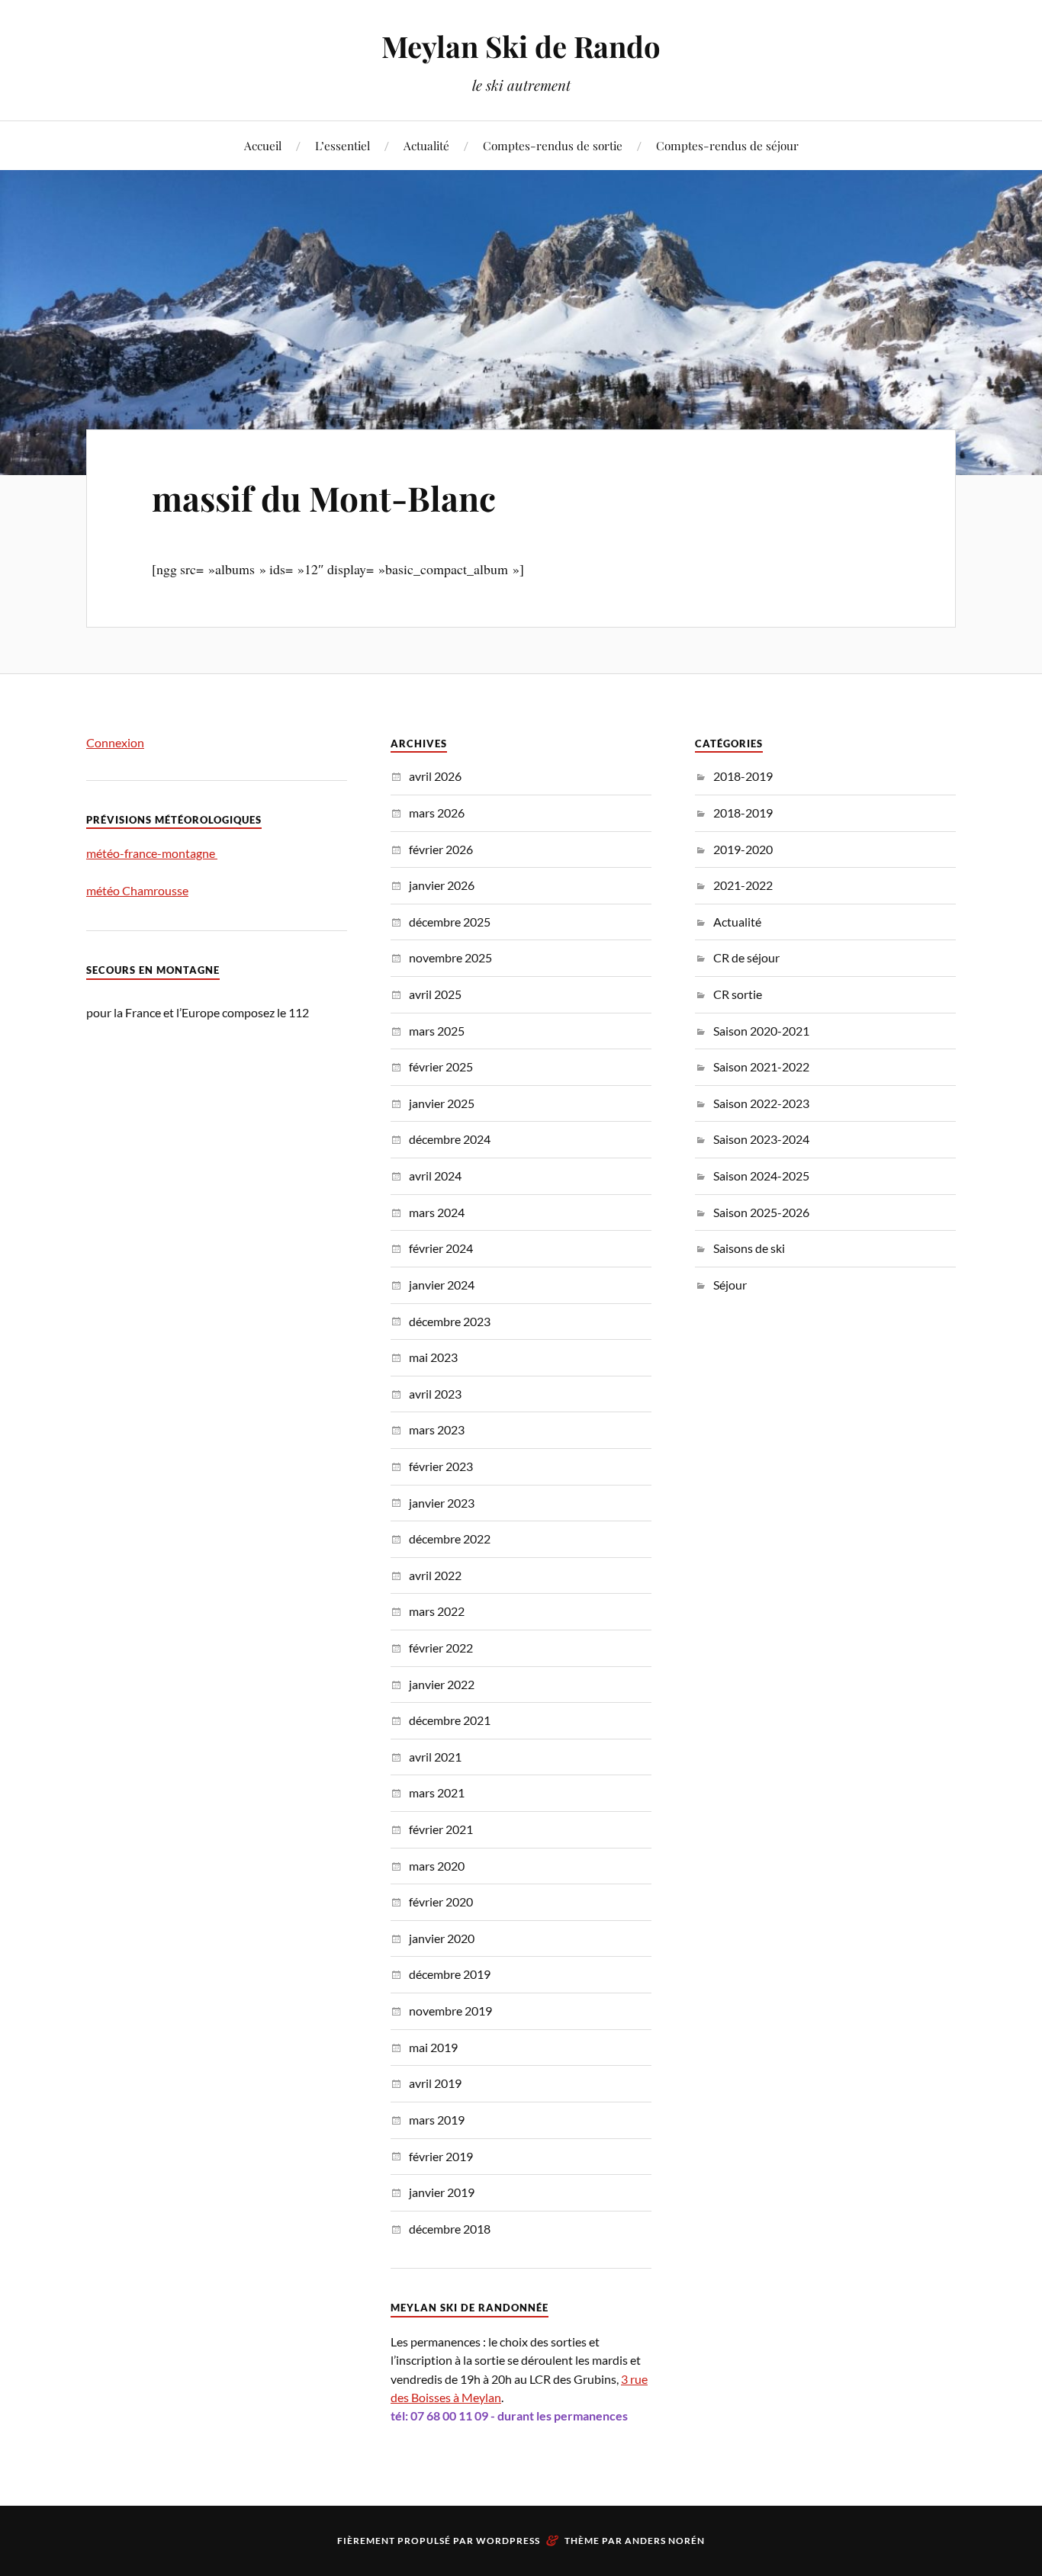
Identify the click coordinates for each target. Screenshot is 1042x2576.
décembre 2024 (450, 1139)
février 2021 (441, 1829)
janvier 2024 (442, 1285)
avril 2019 (435, 2083)
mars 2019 (437, 2120)
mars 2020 (437, 1866)
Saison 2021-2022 (761, 1066)
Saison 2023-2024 (761, 1139)
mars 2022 (437, 1611)
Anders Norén (665, 2541)
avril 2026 (435, 776)
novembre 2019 (450, 2011)
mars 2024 (437, 1212)
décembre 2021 (450, 1720)
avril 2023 (435, 1394)
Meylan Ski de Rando (521, 46)
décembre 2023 (450, 1321)
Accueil (263, 145)
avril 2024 (435, 1176)
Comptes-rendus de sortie (553, 145)
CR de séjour (746, 957)
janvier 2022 (442, 1684)
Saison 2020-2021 (761, 1031)
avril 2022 (435, 1575)
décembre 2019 (450, 1974)
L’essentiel (343, 145)
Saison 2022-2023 (761, 1103)
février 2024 (441, 1248)
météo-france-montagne (152, 853)
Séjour (730, 1285)
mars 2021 (437, 1792)
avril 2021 (435, 1757)
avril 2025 (435, 994)
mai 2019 (433, 2047)
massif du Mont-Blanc (324, 498)
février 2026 (441, 849)
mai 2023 (433, 1357)
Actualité (426, 145)
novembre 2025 (450, 957)
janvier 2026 (442, 885)
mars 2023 (437, 1429)
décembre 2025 (450, 922)
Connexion (115, 742)
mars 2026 (437, 813)
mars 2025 (437, 1031)
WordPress (508, 2541)
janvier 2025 (442, 1103)
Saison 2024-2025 (761, 1176)
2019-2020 (743, 849)
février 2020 (441, 1901)
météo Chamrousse (137, 890)
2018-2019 (743, 776)
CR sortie (738, 994)
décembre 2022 (450, 1539)
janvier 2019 (442, 2192)
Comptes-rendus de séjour (727, 145)
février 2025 (441, 1066)
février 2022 (441, 1648)
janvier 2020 (442, 1938)
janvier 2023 (442, 1503)
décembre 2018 (450, 2229)
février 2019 (441, 2156)
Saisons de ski (749, 1248)
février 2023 (441, 1466)
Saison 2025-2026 (761, 1212)
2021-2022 (743, 885)
